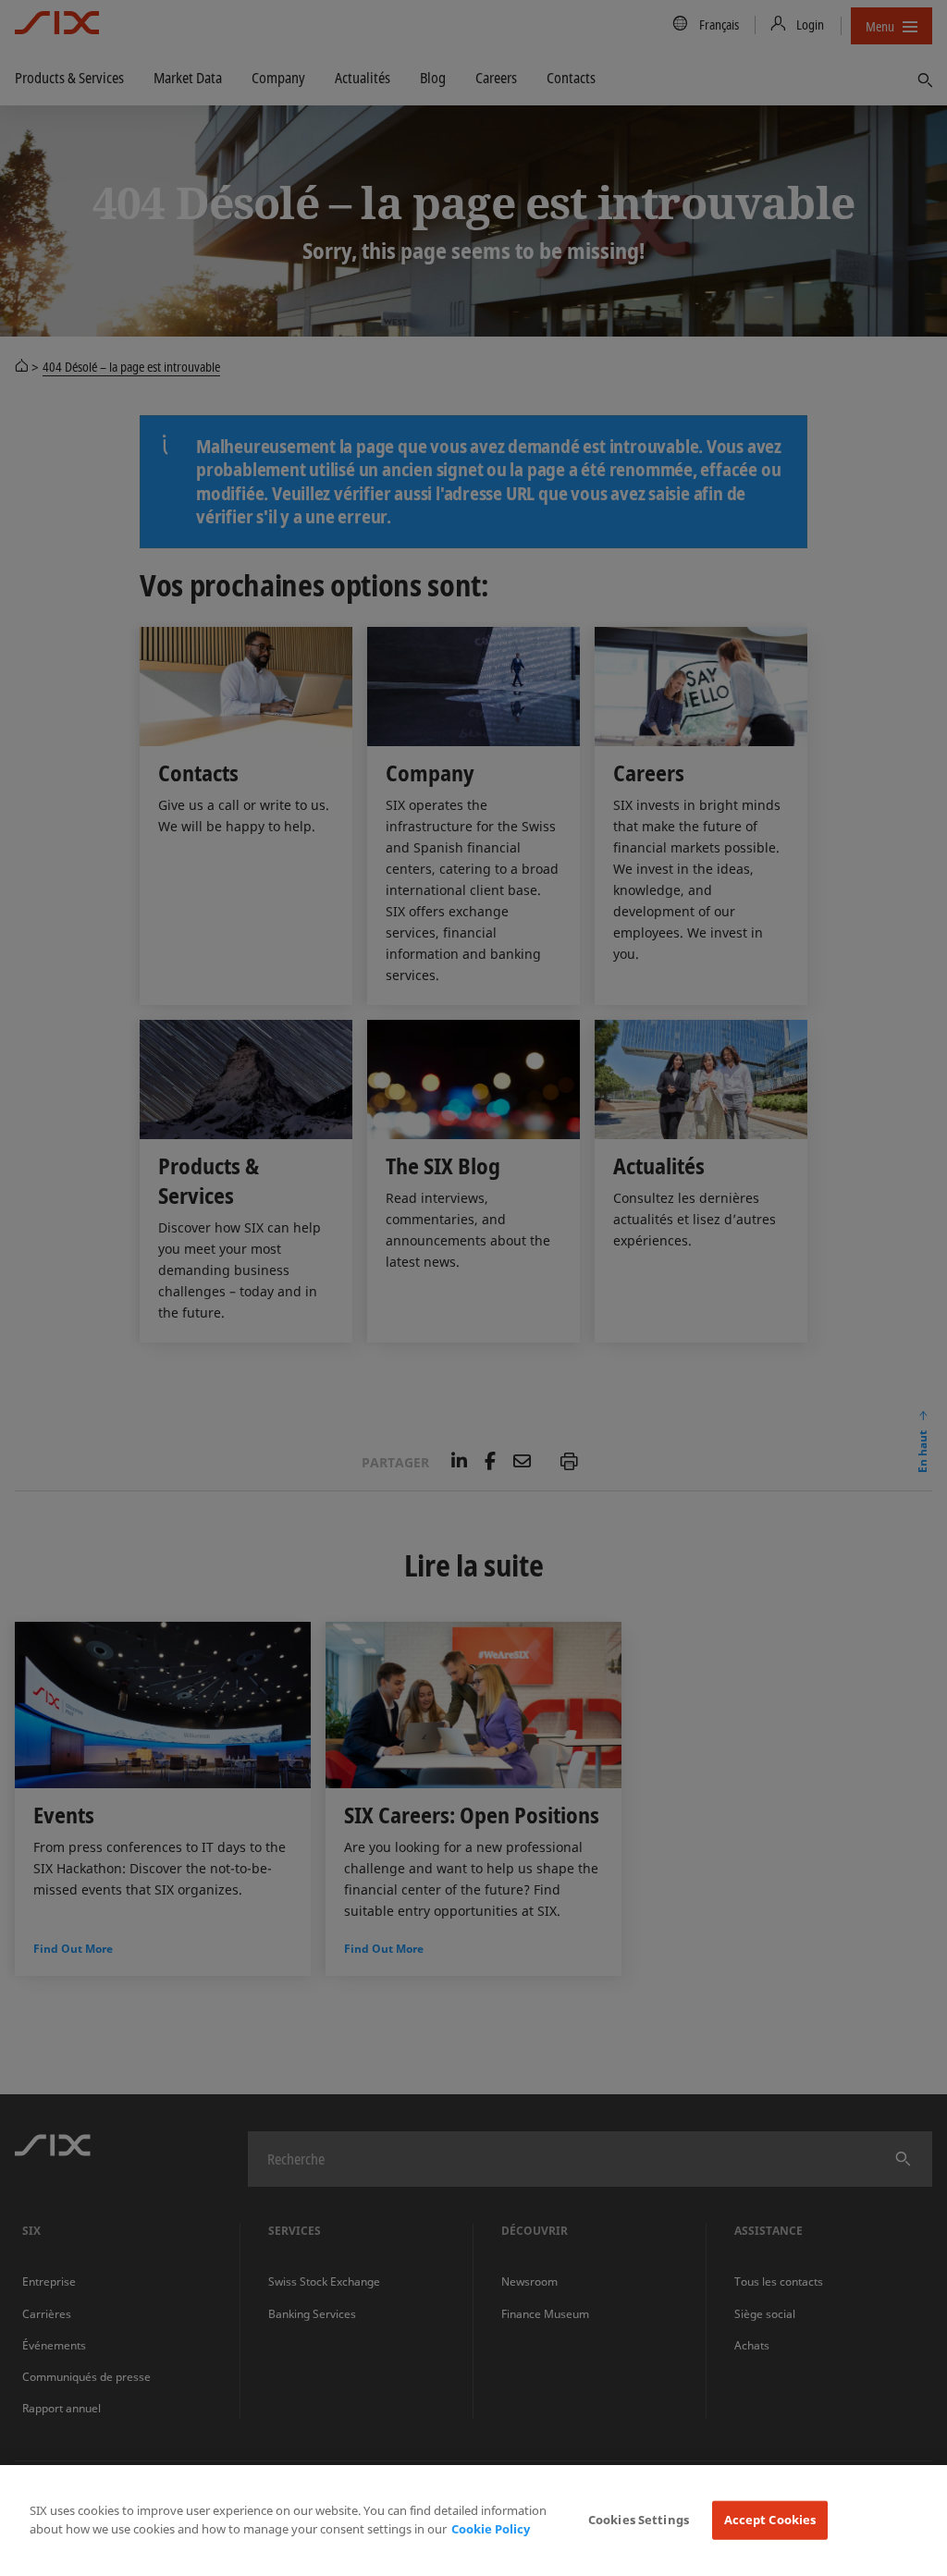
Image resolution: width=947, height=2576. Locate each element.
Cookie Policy (491, 2529)
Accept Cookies (770, 2520)
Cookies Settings (639, 2520)
